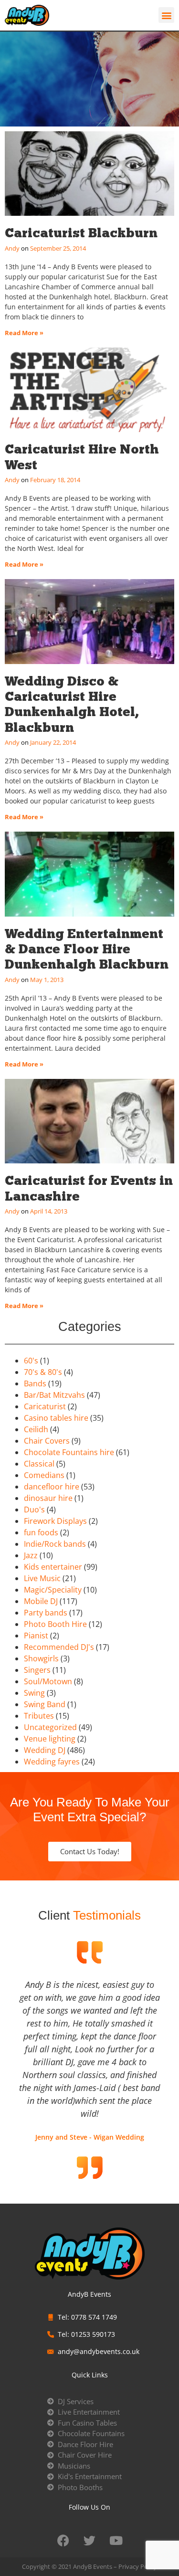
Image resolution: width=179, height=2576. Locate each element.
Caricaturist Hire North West (82, 457)
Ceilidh (36, 1429)
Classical (39, 1464)
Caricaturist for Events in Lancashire (89, 1188)
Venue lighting (50, 1739)
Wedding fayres (52, 1762)
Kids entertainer (53, 1567)
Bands (35, 1383)
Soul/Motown (48, 1681)
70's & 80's (43, 1372)
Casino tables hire (56, 1418)
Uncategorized (50, 1727)
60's (31, 1361)
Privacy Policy (138, 2566)
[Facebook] (63, 2541)
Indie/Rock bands (55, 1544)
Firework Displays (55, 1521)
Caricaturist (45, 1406)
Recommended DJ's (59, 1647)
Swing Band (45, 1704)
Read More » (24, 333)
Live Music (42, 1578)
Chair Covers (47, 1441)
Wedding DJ (45, 1750)
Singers (37, 1670)
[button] (166, 15)
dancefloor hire (52, 1487)
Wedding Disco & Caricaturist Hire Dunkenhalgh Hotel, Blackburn (72, 704)
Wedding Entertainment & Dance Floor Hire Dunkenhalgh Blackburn (87, 949)
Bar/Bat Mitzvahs (54, 1395)
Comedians (44, 1475)
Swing (34, 1693)
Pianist (36, 1636)
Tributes (39, 1716)
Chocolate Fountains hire (69, 1452)
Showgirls (41, 1658)
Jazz (31, 1555)
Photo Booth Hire (55, 1624)
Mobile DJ (41, 1601)
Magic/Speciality (53, 1590)
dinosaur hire (48, 1498)
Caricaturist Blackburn (81, 233)
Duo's (34, 1510)
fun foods (41, 1532)
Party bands (46, 1613)
